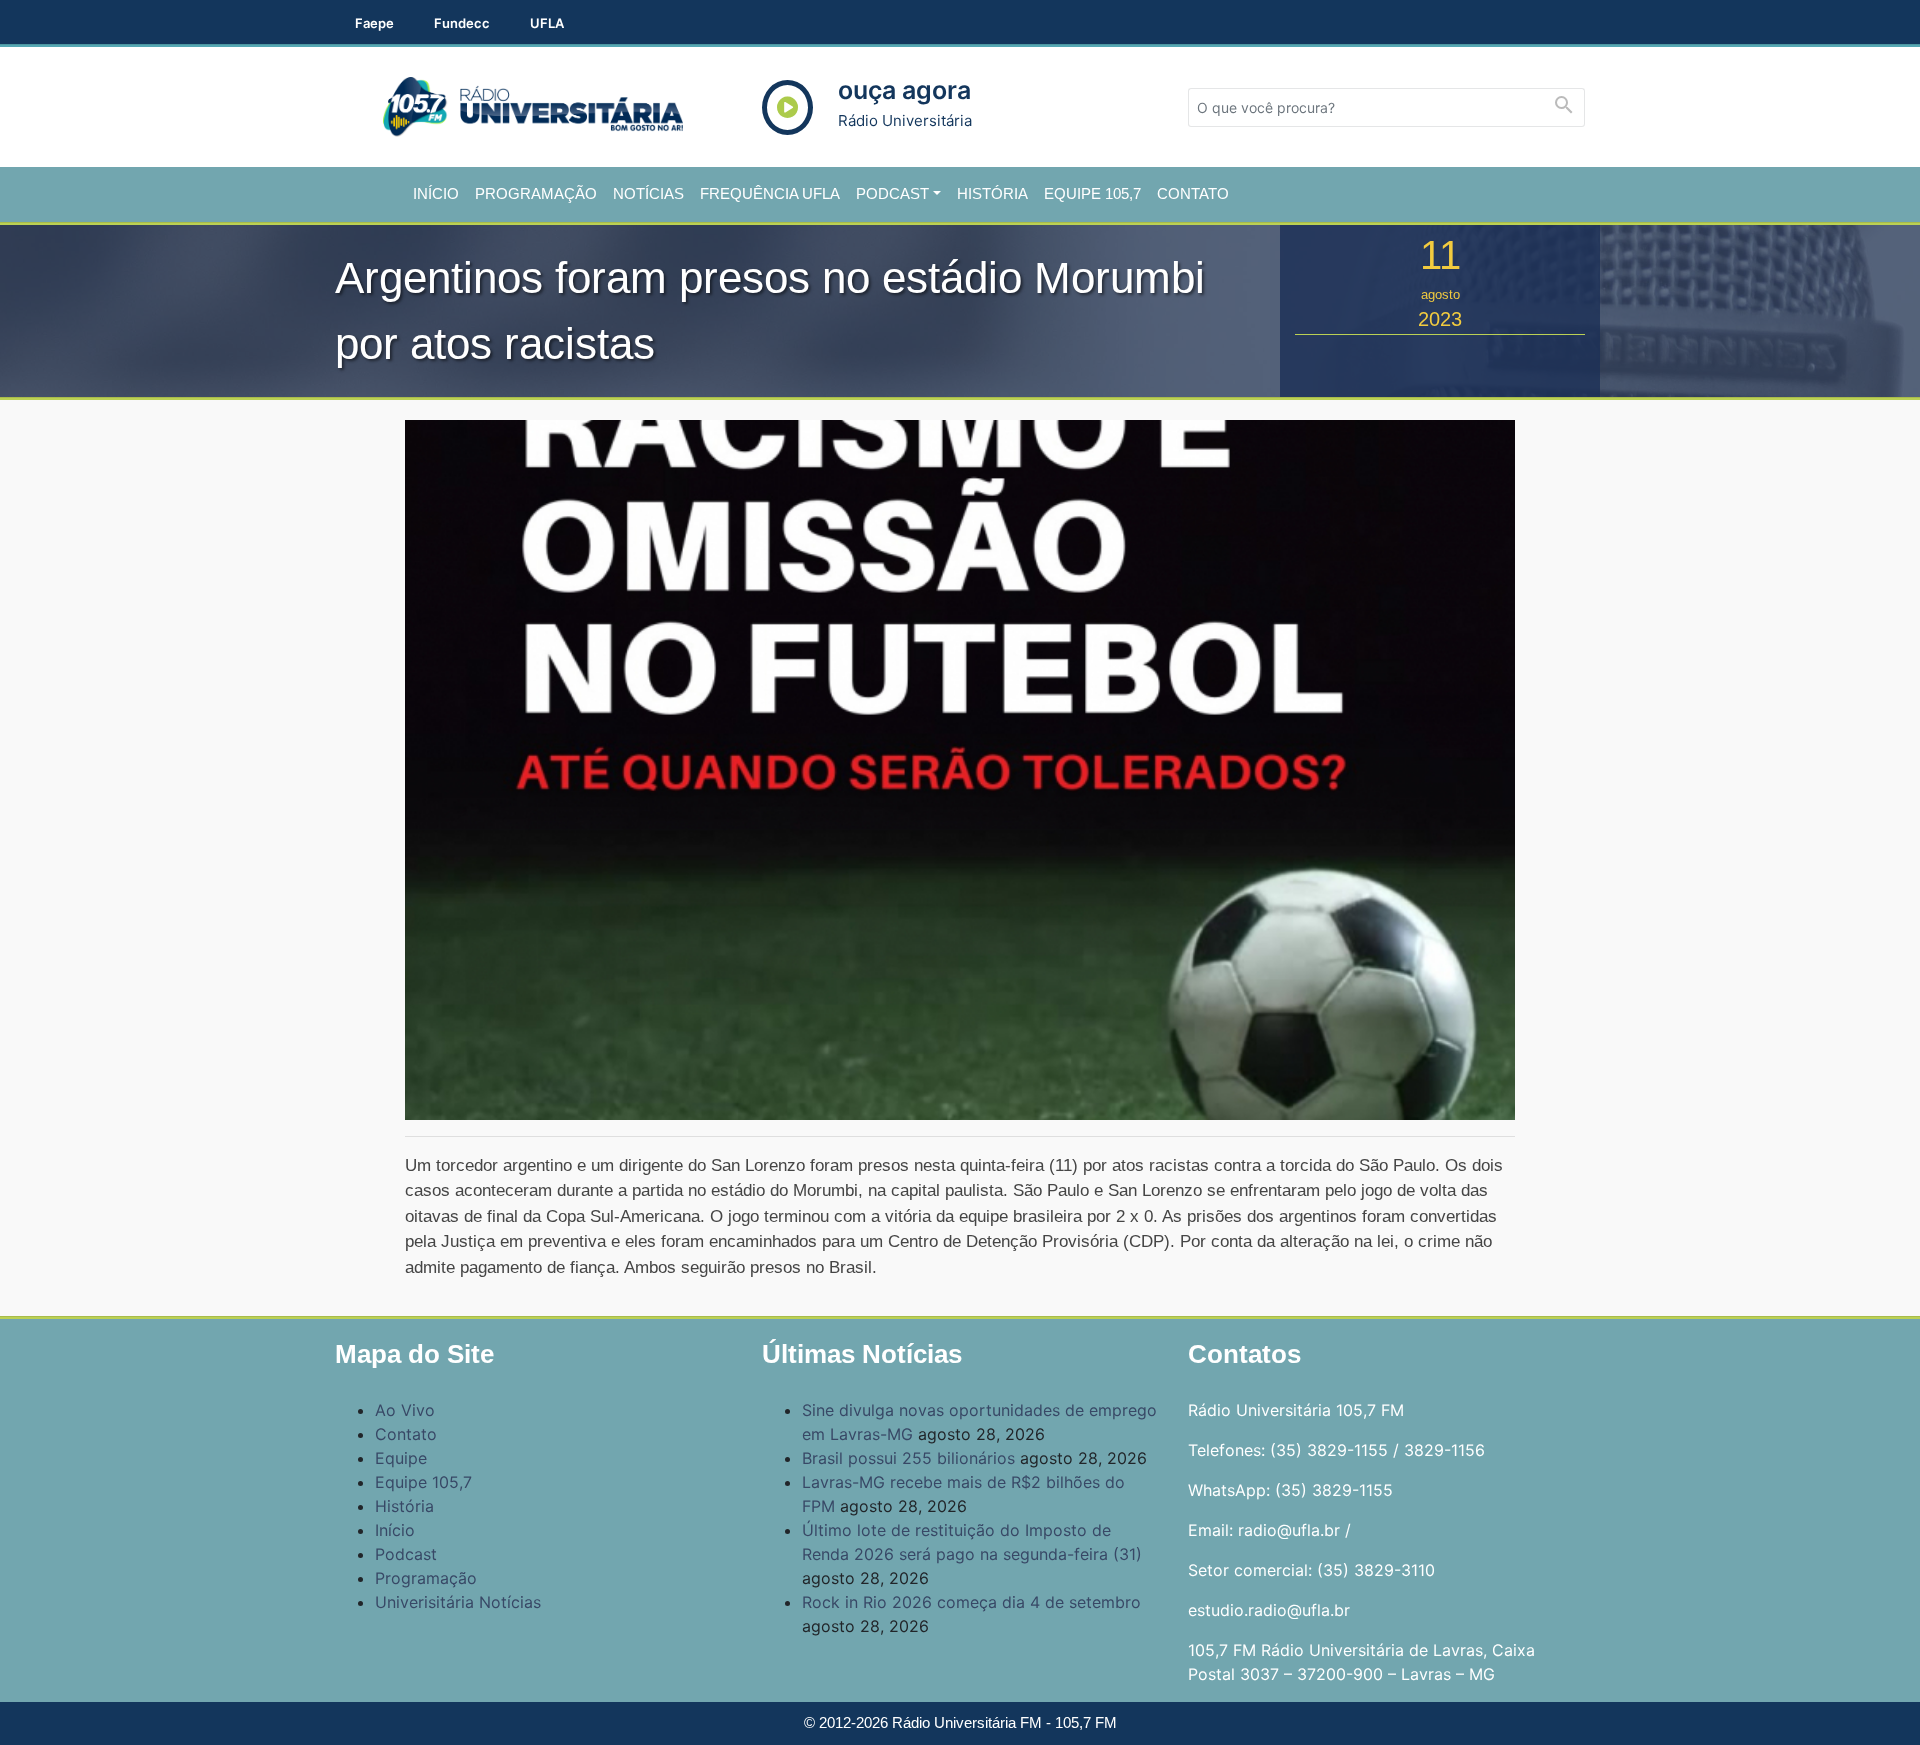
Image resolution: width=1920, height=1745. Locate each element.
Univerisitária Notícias (458, 1602)
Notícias (648, 193)
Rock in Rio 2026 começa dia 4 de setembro (971, 1602)
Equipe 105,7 (1092, 193)
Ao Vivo (405, 1410)
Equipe (401, 1458)
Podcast (892, 193)
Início (436, 193)
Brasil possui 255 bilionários (908, 1458)
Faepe (374, 23)
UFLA (547, 23)
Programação (536, 193)
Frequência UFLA (770, 193)
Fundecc (462, 23)
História (992, 193)
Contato (1193, 193)
